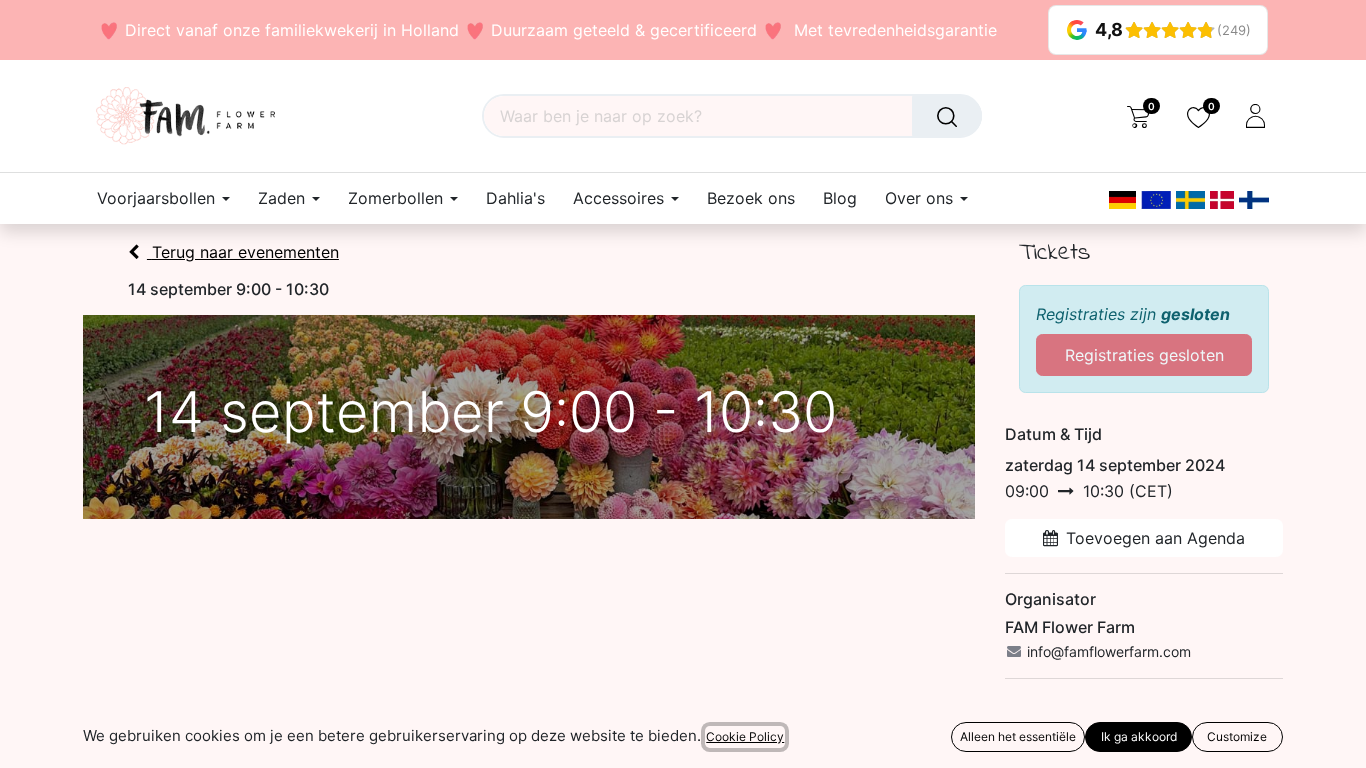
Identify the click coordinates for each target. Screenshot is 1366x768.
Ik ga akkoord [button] (1139, 736)
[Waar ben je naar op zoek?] (947, 116)
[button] (28, 738)
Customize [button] (1237, 736)
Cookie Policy (745, 736)
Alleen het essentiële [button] (1018, 736)
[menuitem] (515, 198)
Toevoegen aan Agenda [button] (1155, 538)
